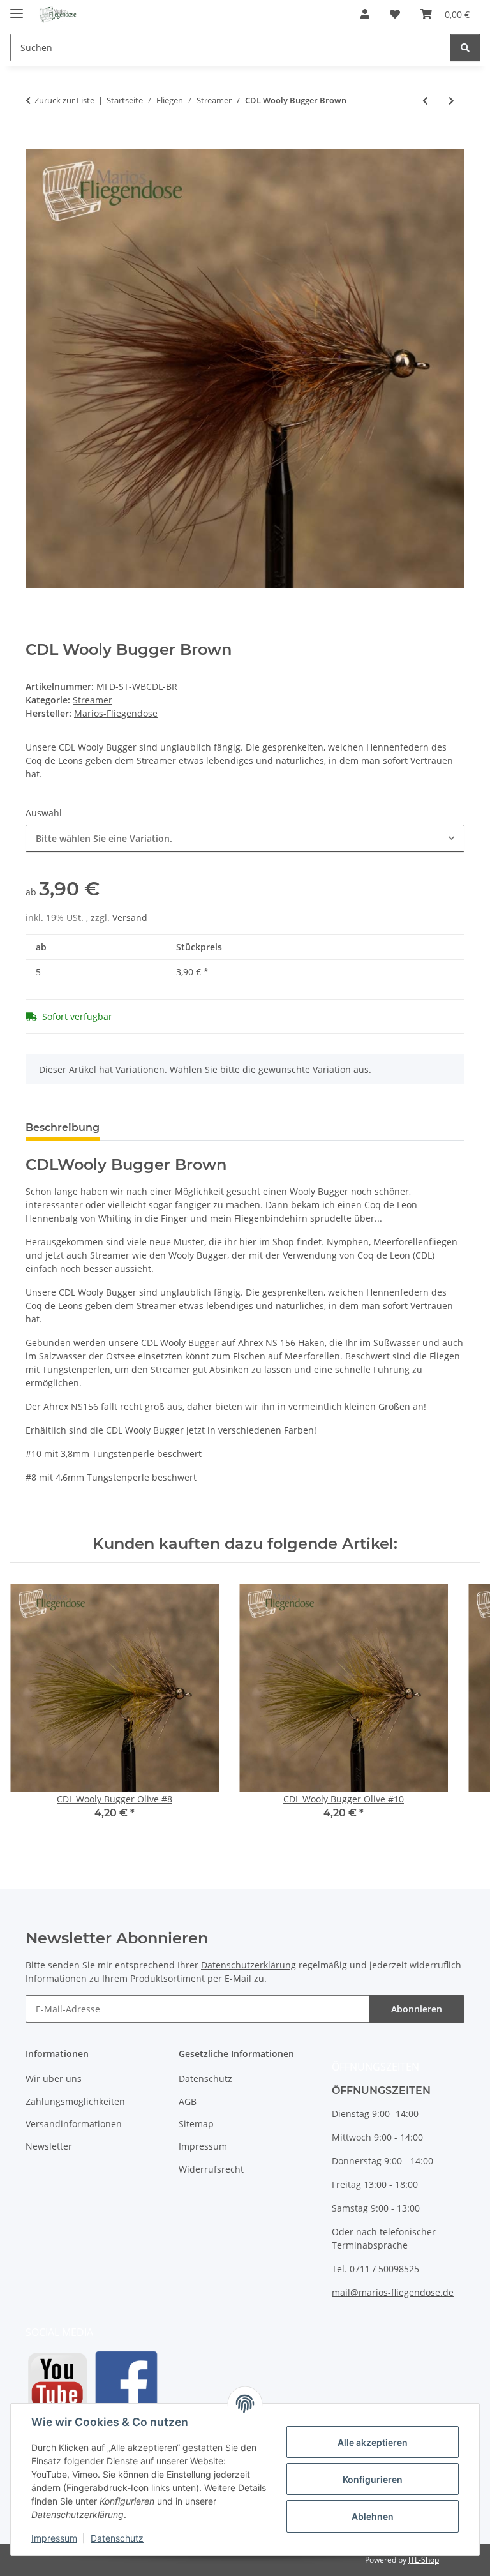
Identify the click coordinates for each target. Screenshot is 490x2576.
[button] (365, 14)
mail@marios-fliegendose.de (393, 2292)
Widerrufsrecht (211, 2169)
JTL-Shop (424, 2560)
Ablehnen (373, 2516)
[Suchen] (465, 48)
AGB (188, 2101)
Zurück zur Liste (64, 100)
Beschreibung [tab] (63, 1127)
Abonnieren (417, 2009)
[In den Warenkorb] (36, 142)
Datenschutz (117, 2538)
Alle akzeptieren (373, 2442)
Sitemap (196, 2124)
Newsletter (49, 2146)
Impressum (54, 2538)
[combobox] (245, 838)
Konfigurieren (373, 2479)
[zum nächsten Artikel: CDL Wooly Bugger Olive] (451, 101)
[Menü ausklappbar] (17, 8)
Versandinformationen (74, 2124)
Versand (130, 917)
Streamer (93, 700)
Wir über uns (54, 2078)
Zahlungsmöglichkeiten (75, 2101)
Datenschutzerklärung (249, 1965)
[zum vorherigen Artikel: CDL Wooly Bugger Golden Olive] (425, 101)
